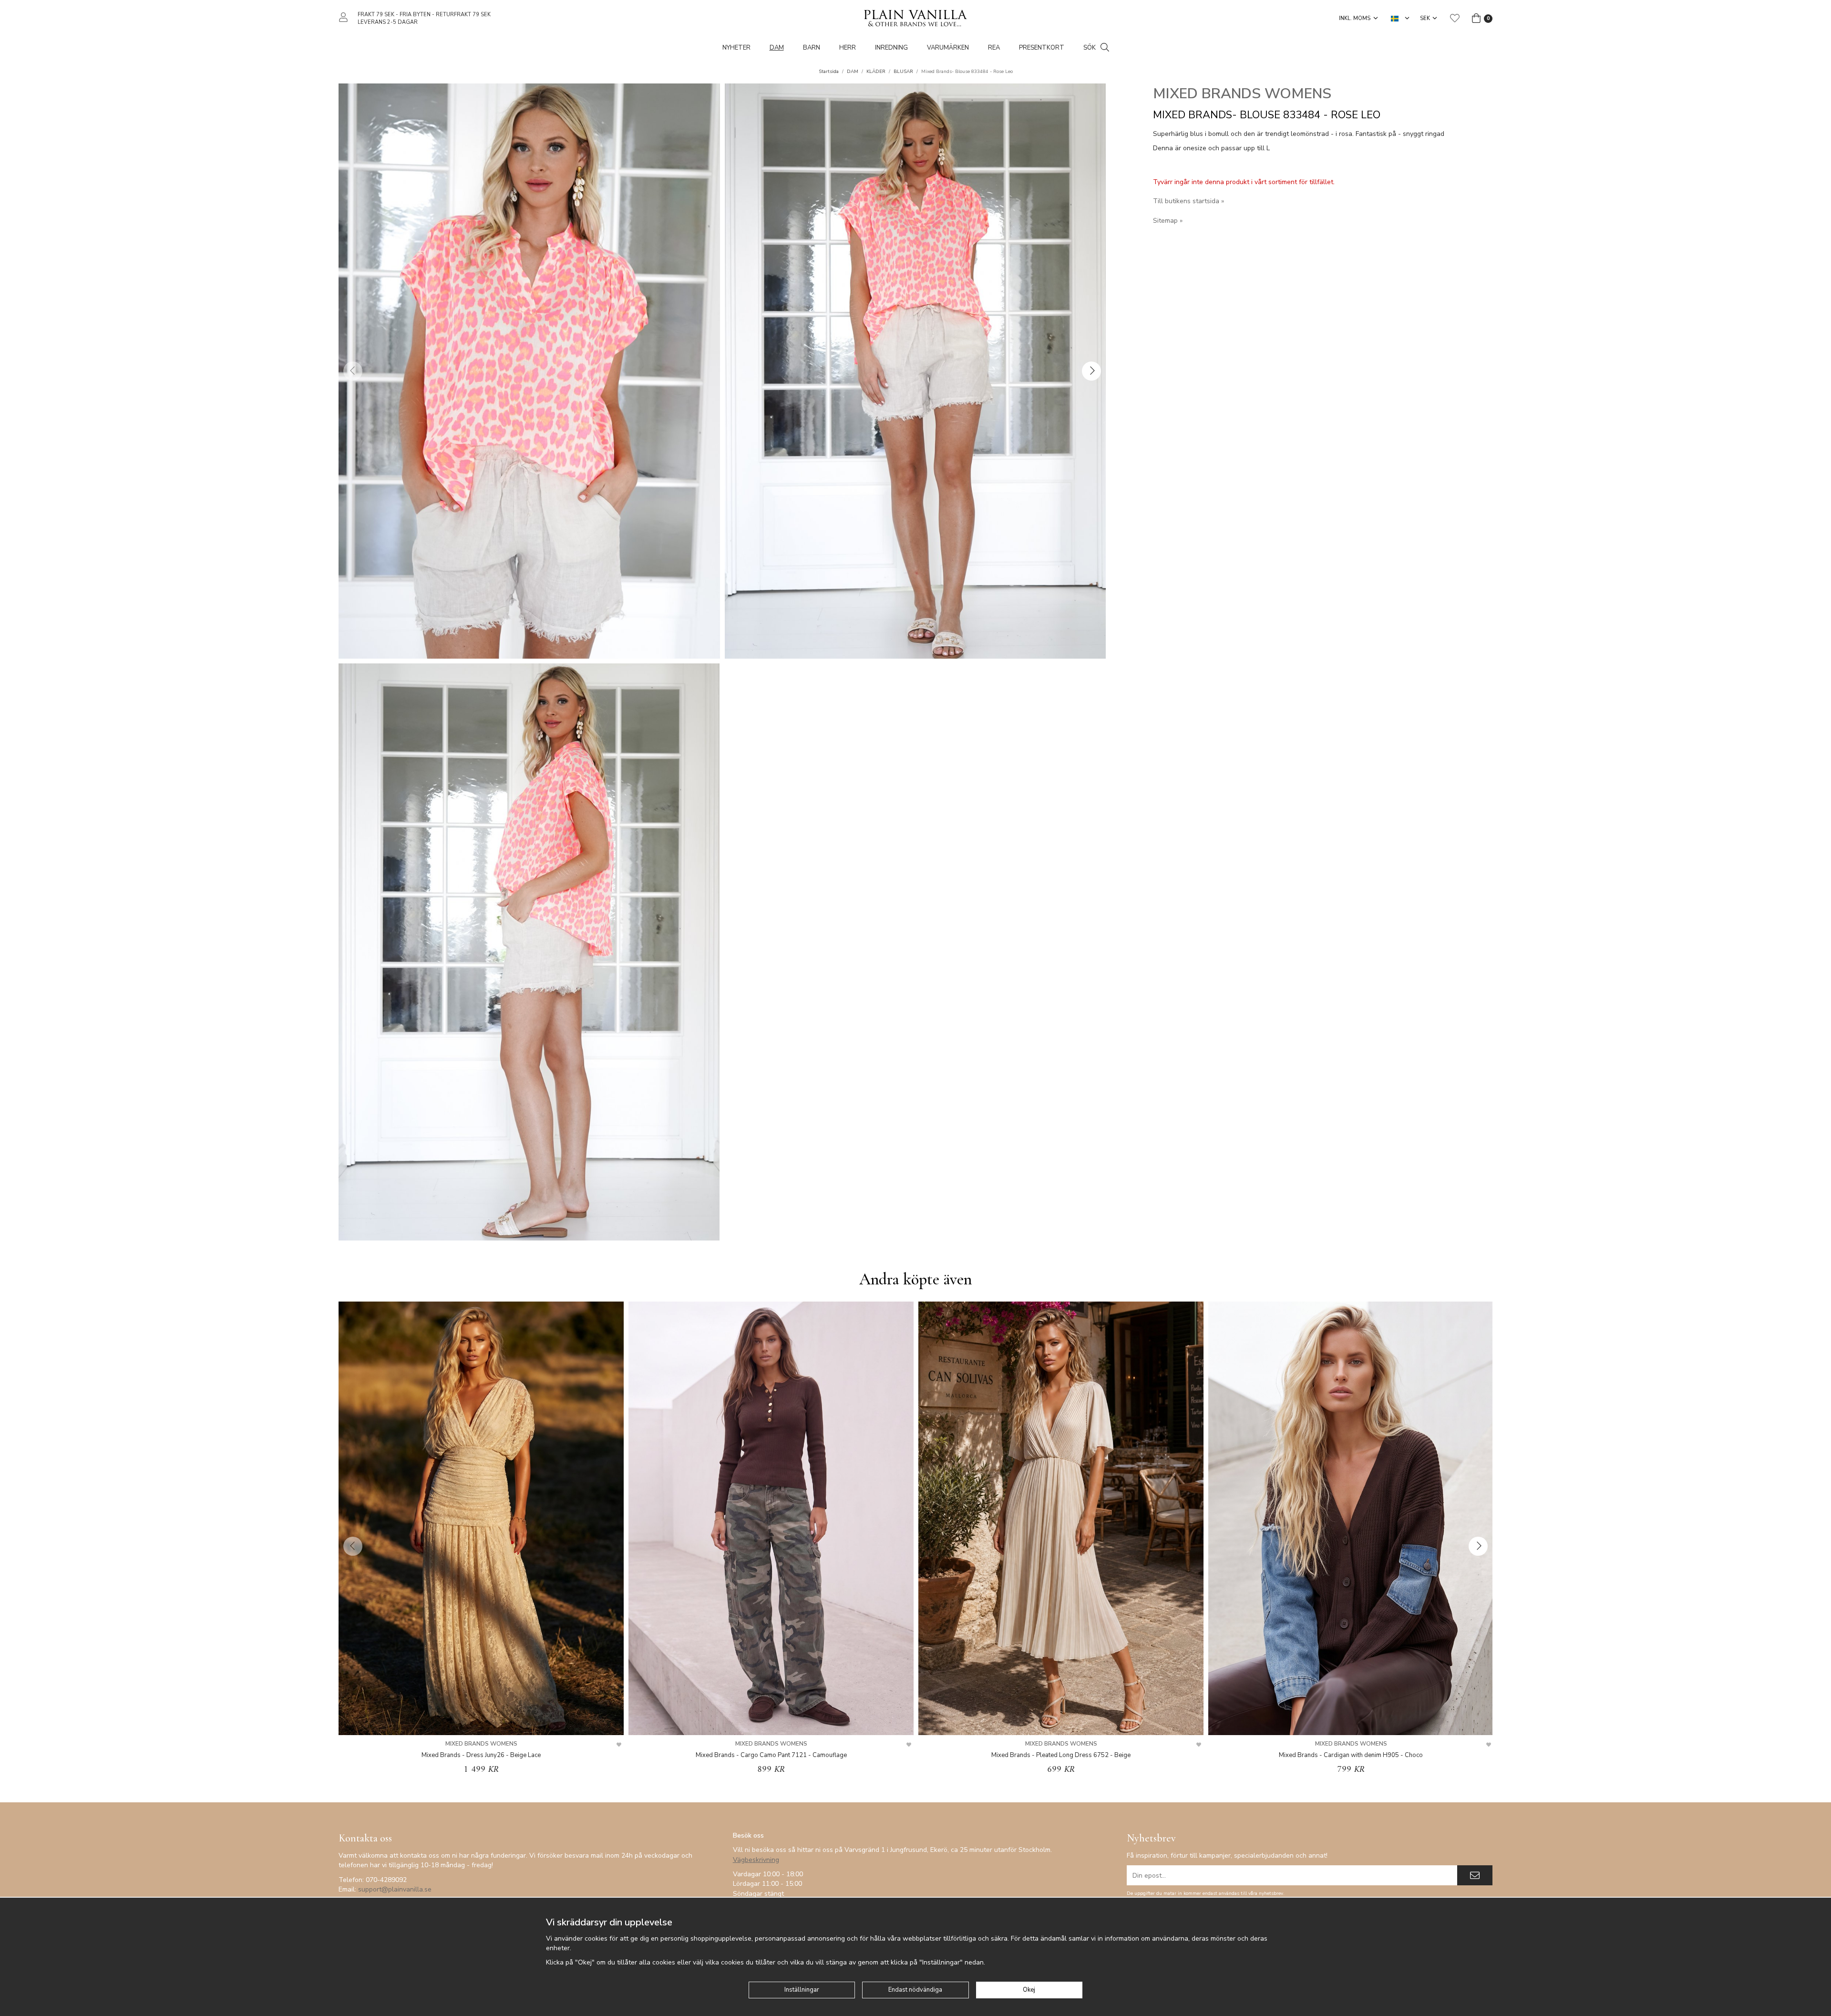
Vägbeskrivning (756, 1860)
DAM (777, 48)
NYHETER (736, 48)
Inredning (891, 48)
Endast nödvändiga (915, 1990)
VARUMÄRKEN (948, 48)
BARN (812, 48)
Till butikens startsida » (1188, 201)
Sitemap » (1168, 221)
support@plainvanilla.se (395, 1889)
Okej (1029, 1990)
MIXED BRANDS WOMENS (1242, 94)
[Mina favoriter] (1455, 18)
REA (994, 48)
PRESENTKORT (1042, 48)
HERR (848, 48)
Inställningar (802, 1990)
